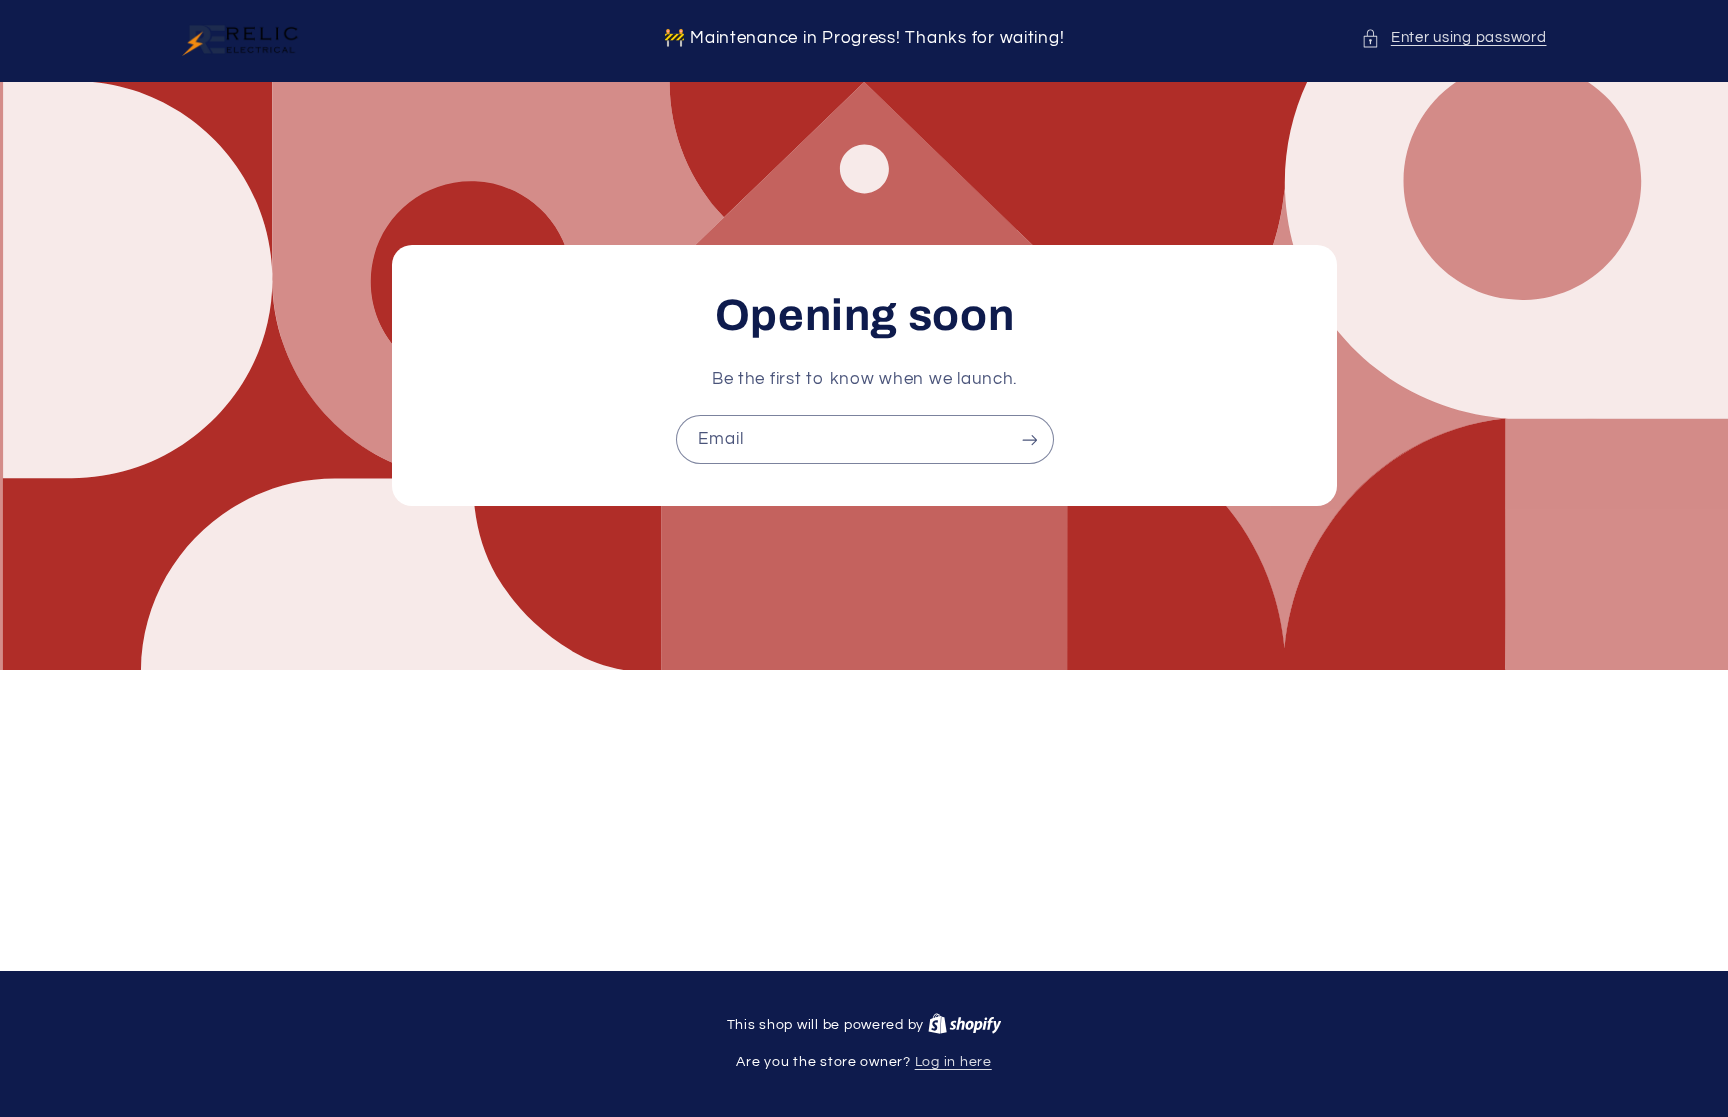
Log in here (953, 1062)
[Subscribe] (1029, 439)
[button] (1453, 38)
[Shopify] (965, 1025)
